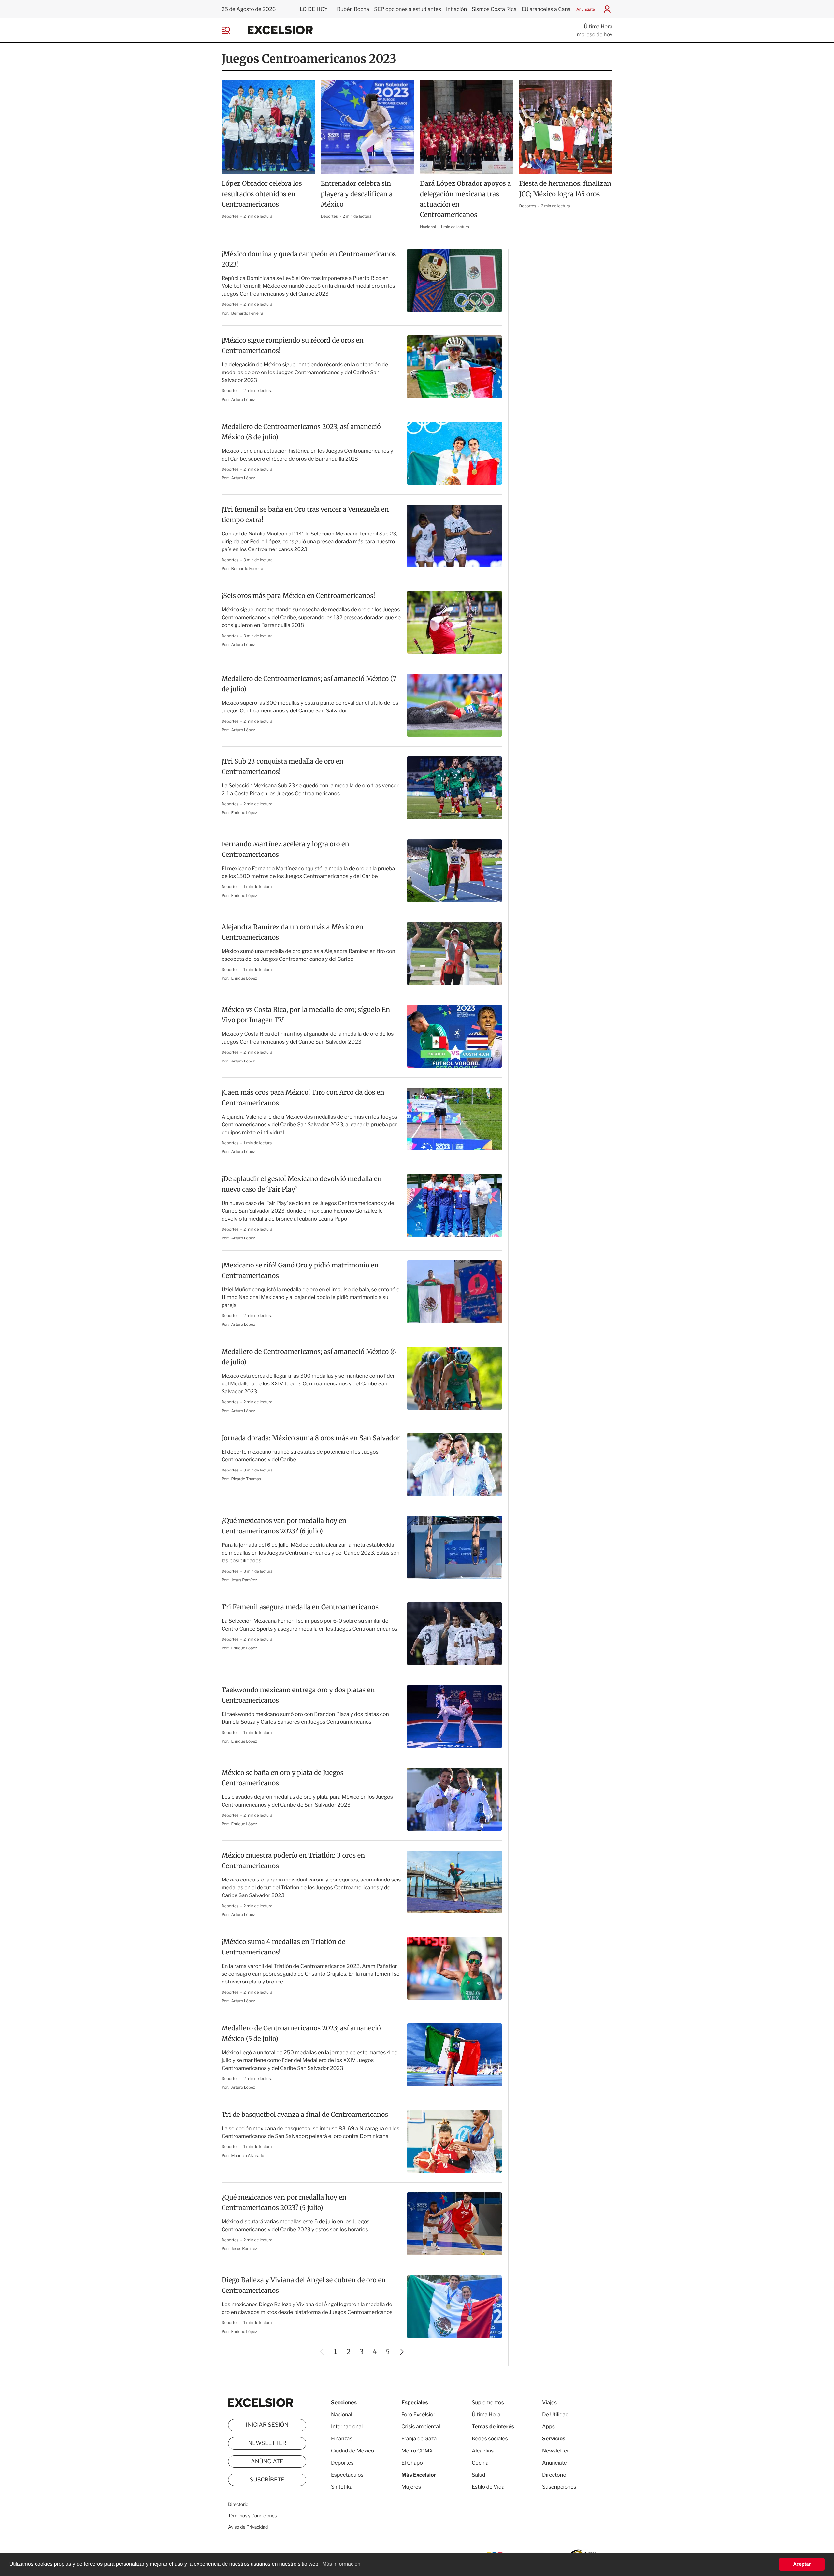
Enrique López (244, 813)
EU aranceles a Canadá (549, 9)
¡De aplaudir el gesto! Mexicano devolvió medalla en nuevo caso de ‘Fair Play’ (302, 1184)
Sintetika (342, 2487)
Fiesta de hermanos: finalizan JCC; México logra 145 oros (565, 189)
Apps (548, 2427)
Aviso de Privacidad (248, 2527)
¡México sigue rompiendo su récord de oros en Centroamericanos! (293, 346)
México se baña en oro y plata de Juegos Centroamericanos (282, 1778)
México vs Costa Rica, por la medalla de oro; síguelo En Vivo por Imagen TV (306, 1015)
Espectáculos (347, 2475)
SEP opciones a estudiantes (408, 9)
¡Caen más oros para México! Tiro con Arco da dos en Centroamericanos (303, 1098)
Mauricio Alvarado (248, 2155)
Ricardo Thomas (246, 1479)
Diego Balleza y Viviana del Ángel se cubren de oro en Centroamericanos (304, 2285)
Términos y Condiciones (252, 2516)
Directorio (238, 2504)
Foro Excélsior (419, 2415)
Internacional (347, 2427)
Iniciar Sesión (267, 2425)
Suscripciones (559, 2487)
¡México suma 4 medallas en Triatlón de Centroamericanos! (283, 1947)
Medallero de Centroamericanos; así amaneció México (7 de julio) (309, 684)
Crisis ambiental (421, 2427)
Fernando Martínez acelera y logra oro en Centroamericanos (285, 849)
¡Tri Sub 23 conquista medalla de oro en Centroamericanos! (282, 767)
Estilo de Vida (488, 2487)
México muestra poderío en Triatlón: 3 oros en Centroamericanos (293, 1861)
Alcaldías (483, 2451)
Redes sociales (490, 2439)
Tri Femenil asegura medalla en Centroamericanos (300, 1607)
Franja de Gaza (419, 2439)
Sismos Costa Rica (494, 9)
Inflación (456, 9)
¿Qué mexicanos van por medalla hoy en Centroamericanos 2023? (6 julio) (284, 1526)
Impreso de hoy (594, 34)
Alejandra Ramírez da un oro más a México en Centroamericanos (292, 932)
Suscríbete (267, 2480)
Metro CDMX (417, 2451)
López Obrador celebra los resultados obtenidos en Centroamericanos (262, 194)
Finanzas (342, 2439)
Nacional (428, 227)
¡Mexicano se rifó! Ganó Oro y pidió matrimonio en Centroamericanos (300, 1271)
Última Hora (598, 27)
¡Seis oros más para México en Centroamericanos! (298, 596)
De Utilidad (555, 2415)
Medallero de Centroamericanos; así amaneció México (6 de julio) (309, 1357)
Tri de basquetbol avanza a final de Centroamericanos (305, 2115)
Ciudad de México (352, 2451)
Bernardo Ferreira (247, 313)
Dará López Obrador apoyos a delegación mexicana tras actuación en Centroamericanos (465, 199)
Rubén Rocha (353, 9)
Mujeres (411, 2487)
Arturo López (243, 399)
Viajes (549, 2402)
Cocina (480, 2463)
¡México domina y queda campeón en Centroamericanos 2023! (309, 259)
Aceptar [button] (802, 2564)
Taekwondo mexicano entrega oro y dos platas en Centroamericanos (298, 1695)
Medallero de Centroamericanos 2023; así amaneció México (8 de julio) (301, 432)
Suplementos (488, 2402)
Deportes (230, 216)
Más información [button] (341, 2564)
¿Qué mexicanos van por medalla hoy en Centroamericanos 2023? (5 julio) (284, 2203)
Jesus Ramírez (244, 1580)
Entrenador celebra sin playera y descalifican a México (357, 194)
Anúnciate (586, 9)
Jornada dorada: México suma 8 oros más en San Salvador (311, 1438)
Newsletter (267, 2443)
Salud (479, 2475)
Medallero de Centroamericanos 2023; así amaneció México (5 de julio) (301, 2034)
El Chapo (412, 2463)
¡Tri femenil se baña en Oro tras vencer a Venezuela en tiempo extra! (305, 515)
